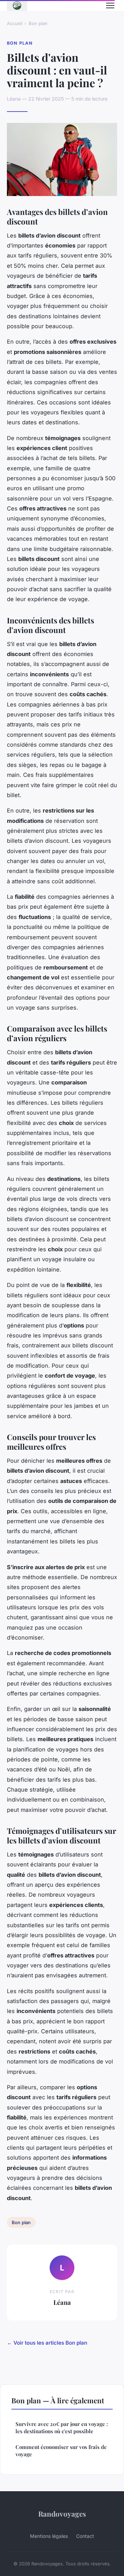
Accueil (15, 23)
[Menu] (110, 5)
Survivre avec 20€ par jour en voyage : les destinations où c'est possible (62, 2428)
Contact (85, 2536)
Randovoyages (62, 2514)
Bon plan (38, 23)
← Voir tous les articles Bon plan (47, 2343)
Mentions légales (49, 2536)
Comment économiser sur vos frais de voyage (61, 2451)
